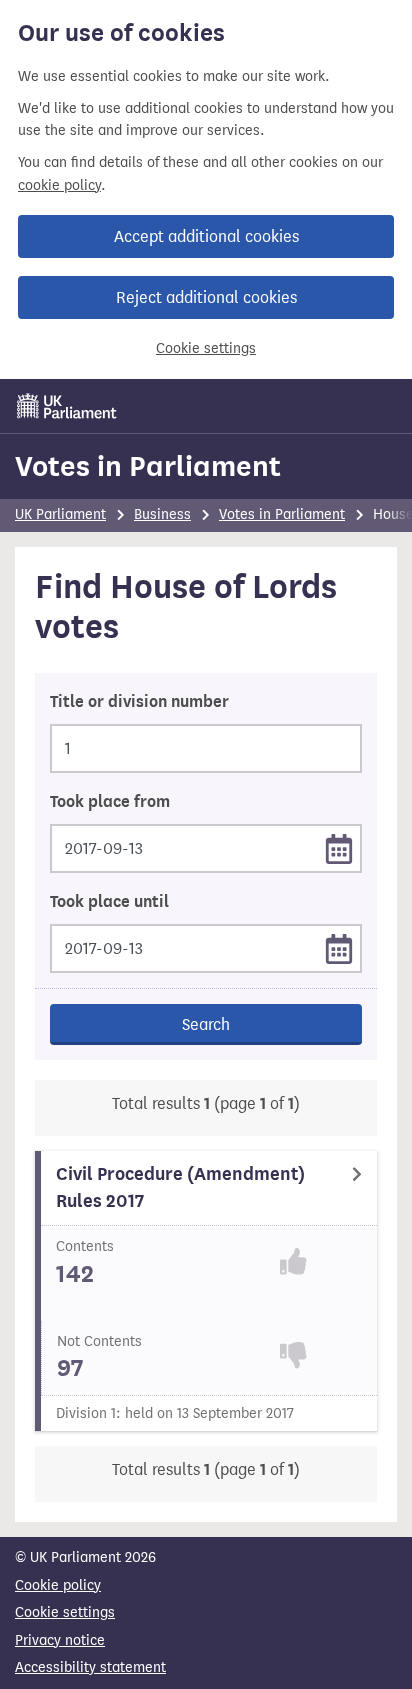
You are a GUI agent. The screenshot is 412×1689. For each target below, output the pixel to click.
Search (206, 1024)
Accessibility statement (90, 1667)
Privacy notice (60, 1640)
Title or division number (139, 702)
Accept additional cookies (206, 236)
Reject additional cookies (206, 297)
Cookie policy (58, 1585)
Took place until (109, 902)
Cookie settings (206, 348)
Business (162, 514)
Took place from (110, 802)
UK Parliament (60, 514)
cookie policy (59, 185)
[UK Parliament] (67, 406)
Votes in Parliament (148, 466)
